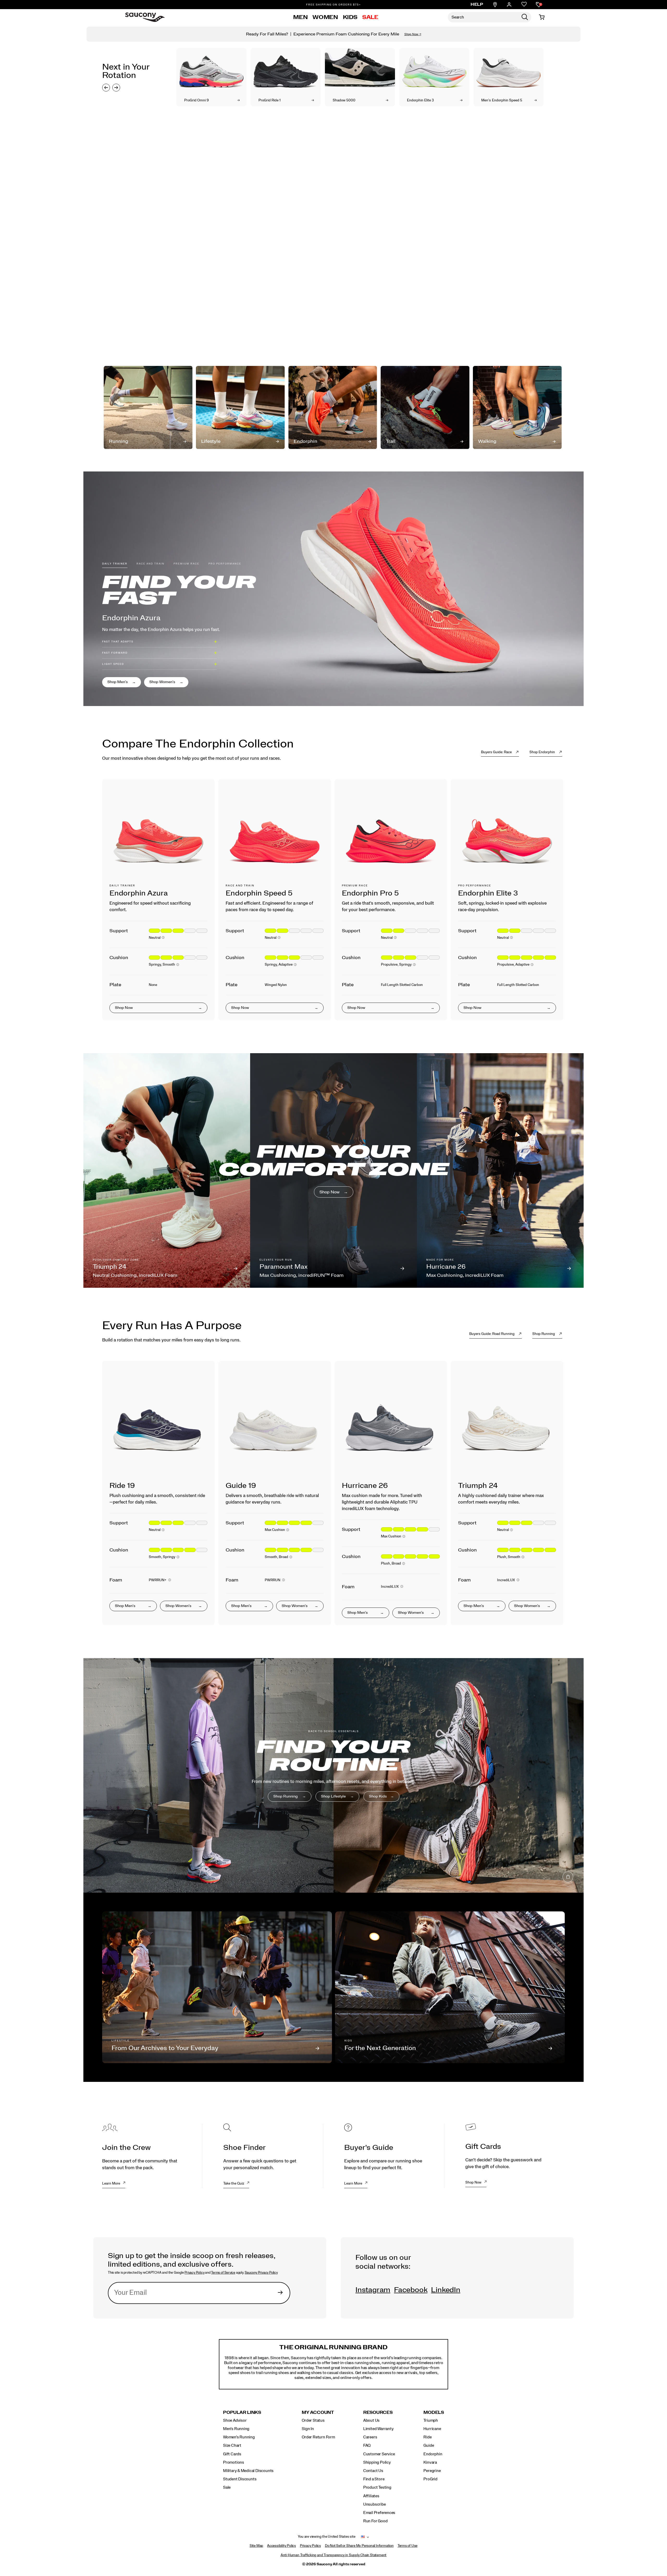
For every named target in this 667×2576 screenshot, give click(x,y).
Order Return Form (318, 2437)
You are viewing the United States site (326, 2537)
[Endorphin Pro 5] (391, 835)
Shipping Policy (377, 2462)
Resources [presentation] (378, 2412)
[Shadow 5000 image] (360, 68)
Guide (429, 2445)
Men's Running (236, 2429)
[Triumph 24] (507, 1425)
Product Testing (377, 2487)
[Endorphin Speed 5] (275, 835)
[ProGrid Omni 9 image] (211, 68)
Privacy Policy (194, 2273)
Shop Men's (118, 682)
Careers (370, 2437)
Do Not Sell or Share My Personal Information (359, 2546)
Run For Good (375, 2521)
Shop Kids (378, 1796)
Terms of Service (223, 2273)
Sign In (308, 2429)
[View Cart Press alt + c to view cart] (542, 17)
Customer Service (379, 2454)
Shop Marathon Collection (131, 320)
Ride (427, 2437)
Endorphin (433, 2454)
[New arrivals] (333, 1775)
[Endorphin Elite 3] (507, 835)
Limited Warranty (378, 2429)
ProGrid (430, 2479)
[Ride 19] (158, 1425)
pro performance (225, 564)
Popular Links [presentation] (242, 2412)
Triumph (431, 2420)
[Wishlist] (524, 5)
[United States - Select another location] (363, 2537)
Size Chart (232, 2445)
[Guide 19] (275, 1425)
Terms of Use (407, 2546)
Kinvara (430, 2462)
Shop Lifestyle (334, 1796)
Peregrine (432, 2471)
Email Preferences (379, 2513)
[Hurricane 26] (391, 1425)
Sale (370, 17)
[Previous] (106, 88)
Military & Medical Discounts (248, 2471)
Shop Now (329, 1192)
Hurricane (432, 2429)
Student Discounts (240, 2479)
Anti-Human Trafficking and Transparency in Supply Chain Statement (333, 2555)
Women (325, 17)
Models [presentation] (434, 2412)
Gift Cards (232, 2454)
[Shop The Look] (568, 328)
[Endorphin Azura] (158, 835)
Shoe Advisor (235, 2420)
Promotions (234, 2462)
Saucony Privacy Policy (261, 2273)
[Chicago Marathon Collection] (333, 227)
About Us (371, 2420)
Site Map (256, 2546)
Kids (350, 17)
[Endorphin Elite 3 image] (434, 68)
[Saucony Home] (145, 17)
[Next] (116, 88)
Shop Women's (163, 682)
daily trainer (115, 564)
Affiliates (371, 2496)
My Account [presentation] (318, 2412)
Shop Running (286, 1796)
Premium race (186, 564)
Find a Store (374, 2479)
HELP (477, 4)
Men (300, 17)
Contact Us (373, 2471)
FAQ (367, 2445)
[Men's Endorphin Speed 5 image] (508, 68)
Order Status (313, 2420)
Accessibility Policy (282, 2546)
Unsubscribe (375, 2504)
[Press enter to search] (525, 17)
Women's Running (239, 2437)
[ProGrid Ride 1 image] (286, 68)
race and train (150, 564)
